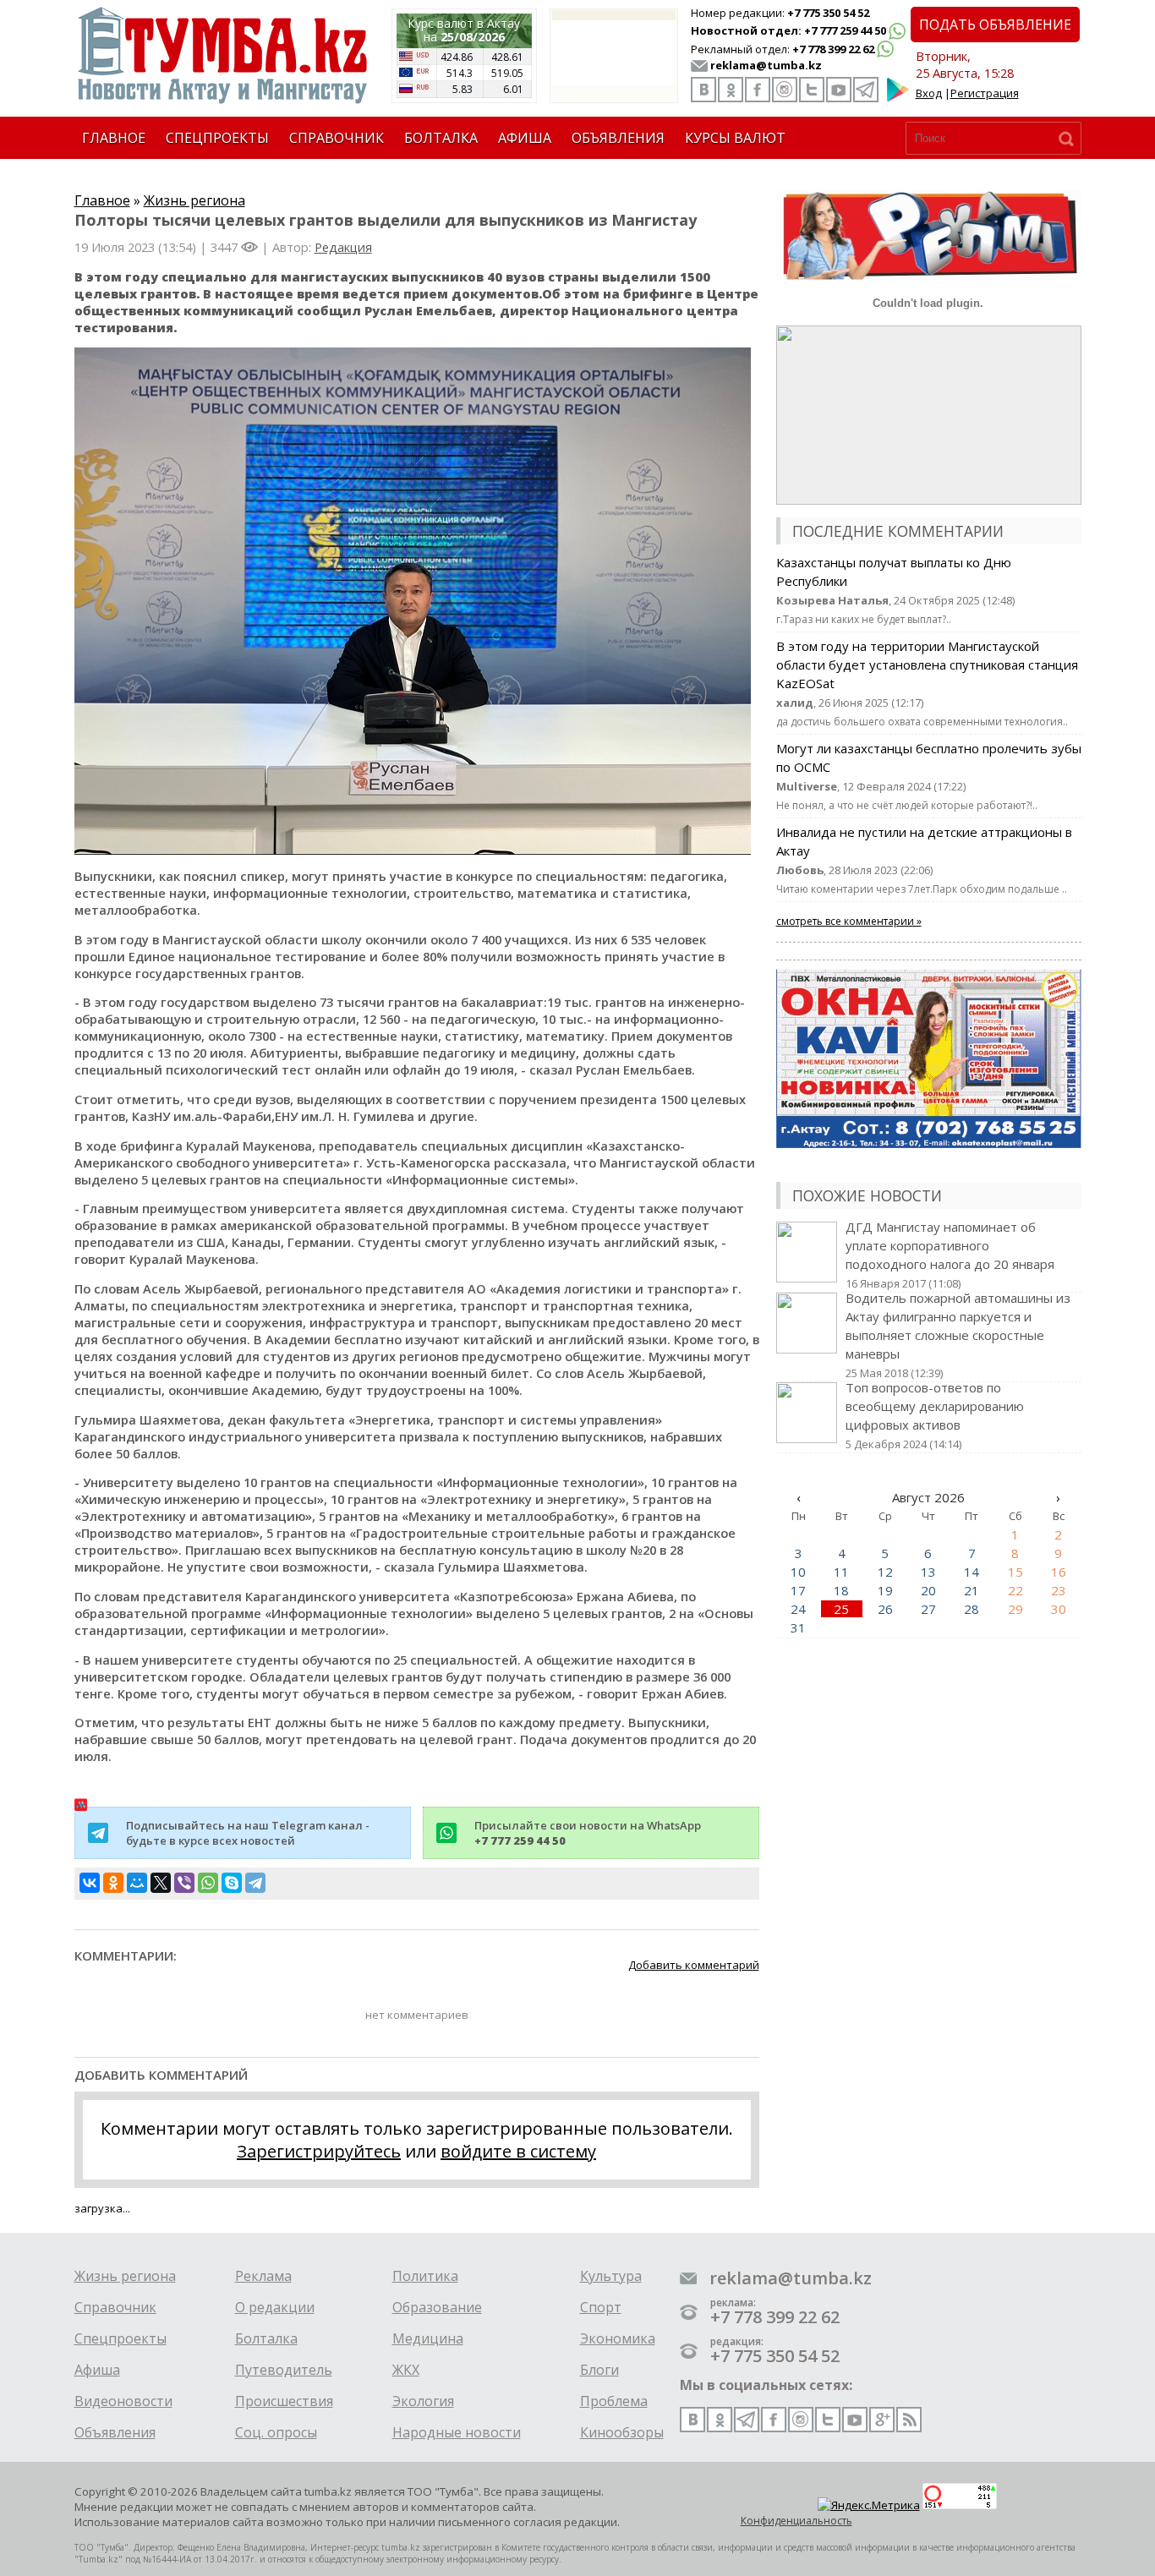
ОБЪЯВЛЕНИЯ (618, 138)
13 (928, 1572)
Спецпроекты (120, 2338)
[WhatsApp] (208, 1883)
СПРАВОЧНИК (337, 138)
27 (928, 1609)
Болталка (266, 2338)
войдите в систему (518, 2151)
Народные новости (457, 2432)
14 (972, 1572)
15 (1015, 1572)
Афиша (97, 2370)
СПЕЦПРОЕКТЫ (217, 138)
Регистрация (985, 93)
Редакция (343, 247)
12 (885, 1572)
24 (798, 1609)
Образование (437, 2307)
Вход (929, 93)
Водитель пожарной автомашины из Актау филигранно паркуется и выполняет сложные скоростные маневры (958, 1335)
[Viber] (184, 1883)
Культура (611, 2276)
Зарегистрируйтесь (319, 2151)
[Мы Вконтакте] (703, 90)
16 (1059, 1572)
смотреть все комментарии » (849, 921)
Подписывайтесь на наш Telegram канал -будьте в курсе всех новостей (248, 1833)
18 (841, 1590)
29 (1015, 1609)
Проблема (614, 2401)
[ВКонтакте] (90, 1883)
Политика (425, 2276)
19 (885, 1590)
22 (1015, 1590)
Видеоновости (123, 2401)
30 (1059, 1609)
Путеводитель (284, 2370)
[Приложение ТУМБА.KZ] (898, 98)
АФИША (525, 138)
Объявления (115, 2432)
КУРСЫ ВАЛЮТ (735, 138)
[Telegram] (255, 1883)
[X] (161, 1883)
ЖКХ (406, 2370)
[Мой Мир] (137, 1883)
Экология (423, 2401)
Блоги (599, 2370)
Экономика (618, 2338)
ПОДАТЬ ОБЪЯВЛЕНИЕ (995, 25)
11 (841, 1572)
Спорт (601, 2307)
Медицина (428, 2338)
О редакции (275, 2307)
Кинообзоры (622, 2432)
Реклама (263, 2276)
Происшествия (284, 2401)
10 (798, 1572)
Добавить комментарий (694, 1965)
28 (972, 1609)
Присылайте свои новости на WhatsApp (588, 1833)
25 (841, 1609)
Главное (102, 200)
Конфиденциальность (796, 2521)
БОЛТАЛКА (441, 138)
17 (798, 1590)
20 (928, 1590)
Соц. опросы (276, 2432)
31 (798, 1627)
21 (972, 1590)
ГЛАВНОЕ (114, 138)
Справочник (115, 2307)
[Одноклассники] (113, 1883)
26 (885, 1609)
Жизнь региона (194, 200)
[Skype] (232, 1883)
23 (1059, 1590)
